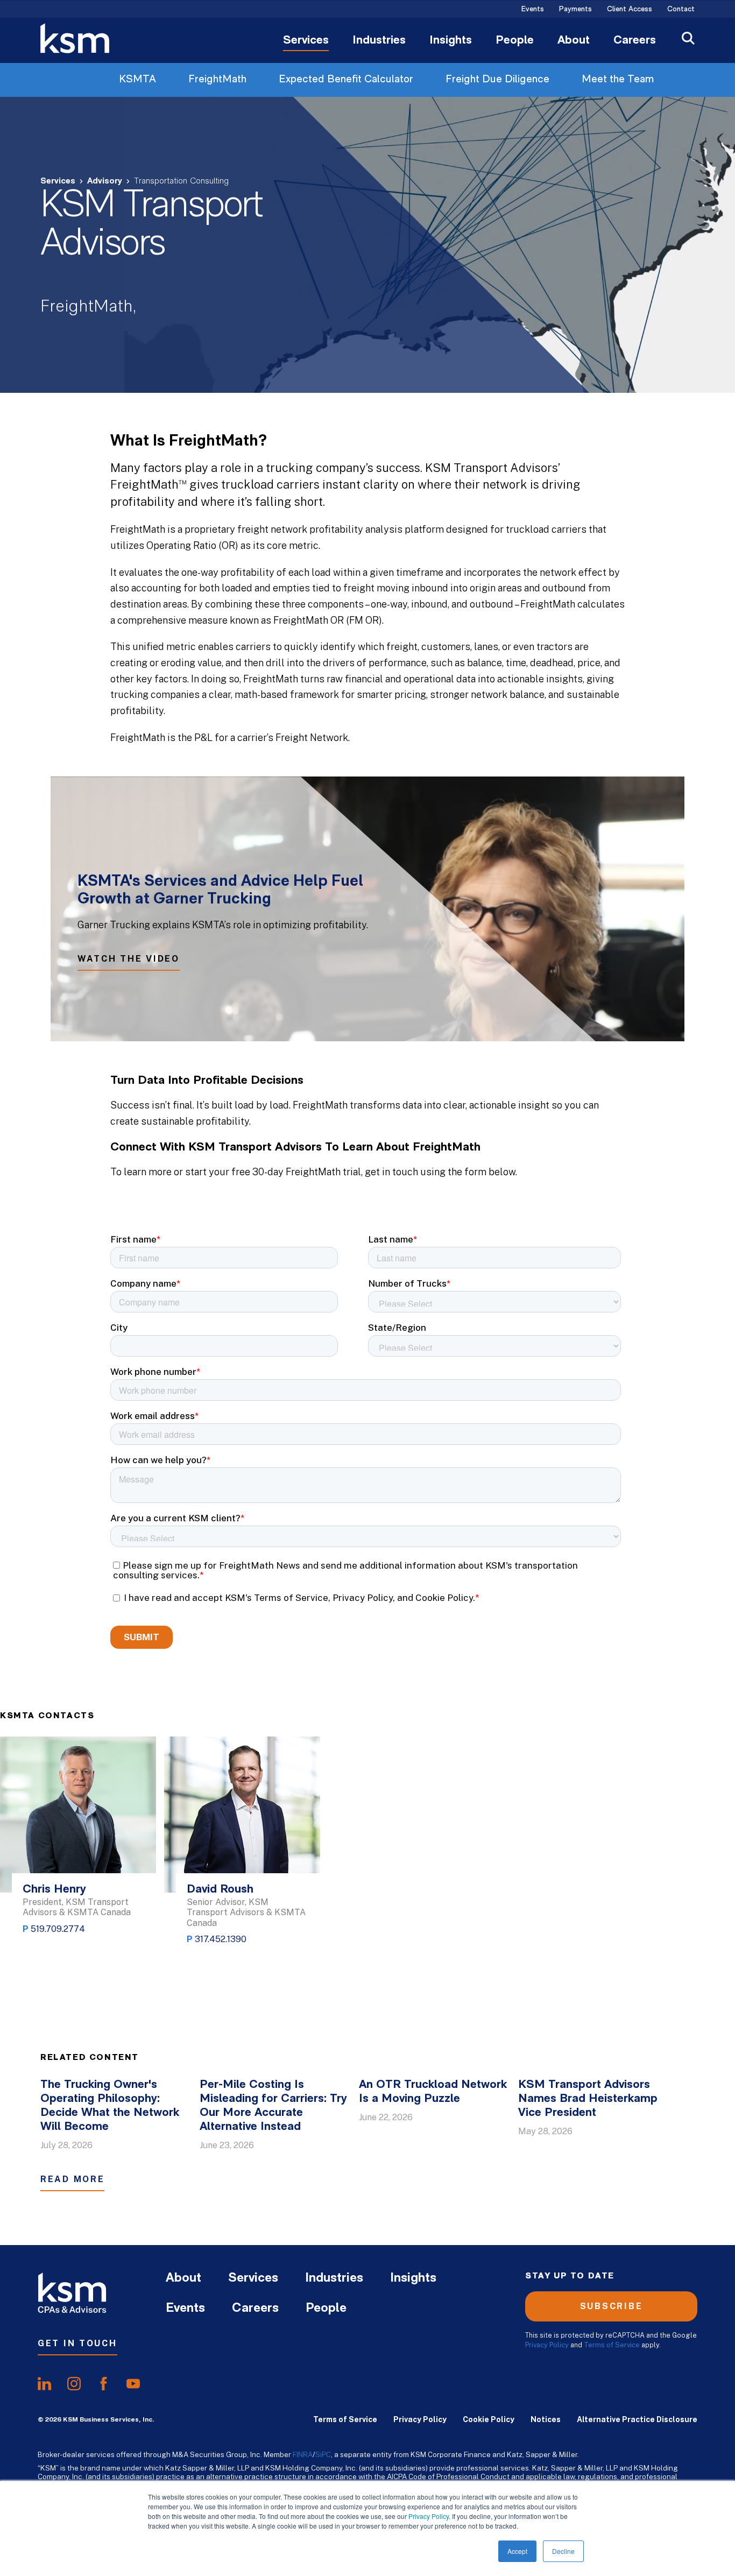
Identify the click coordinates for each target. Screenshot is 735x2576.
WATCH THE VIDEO (129, 959)
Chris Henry (54, 1890)
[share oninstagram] (74, 2384)
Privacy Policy (429, 2516)
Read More (72, 2179)
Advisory (105, 181)
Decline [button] (563, 2551)
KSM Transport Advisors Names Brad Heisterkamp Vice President (588, 2099)
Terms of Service (612, 2345)
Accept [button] (517, 2551)
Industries (379, 41)
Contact (681, 10)
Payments (575, 10)
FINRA (303, 2454)
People (515, 41)
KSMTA (137, 80)
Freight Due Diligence (497, 80)
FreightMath (217, 80)
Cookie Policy (489, 2419)
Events (533, 10)
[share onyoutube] (133, 2384)
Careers (635, 41)
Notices (546, 2419)
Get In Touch (77, 2343)
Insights (451, 41)
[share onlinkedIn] (44, 2384)
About (574, 41)
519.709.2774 (58, 1929)
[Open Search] (688, 40)
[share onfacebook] (104, 2384)
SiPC (323, 2454)
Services (306, 41)
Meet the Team (618, 80)
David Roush (220, 1890)
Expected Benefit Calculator (346, 80)
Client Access (630, 10)
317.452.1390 (221, 1939)
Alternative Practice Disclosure (637, 2419)
